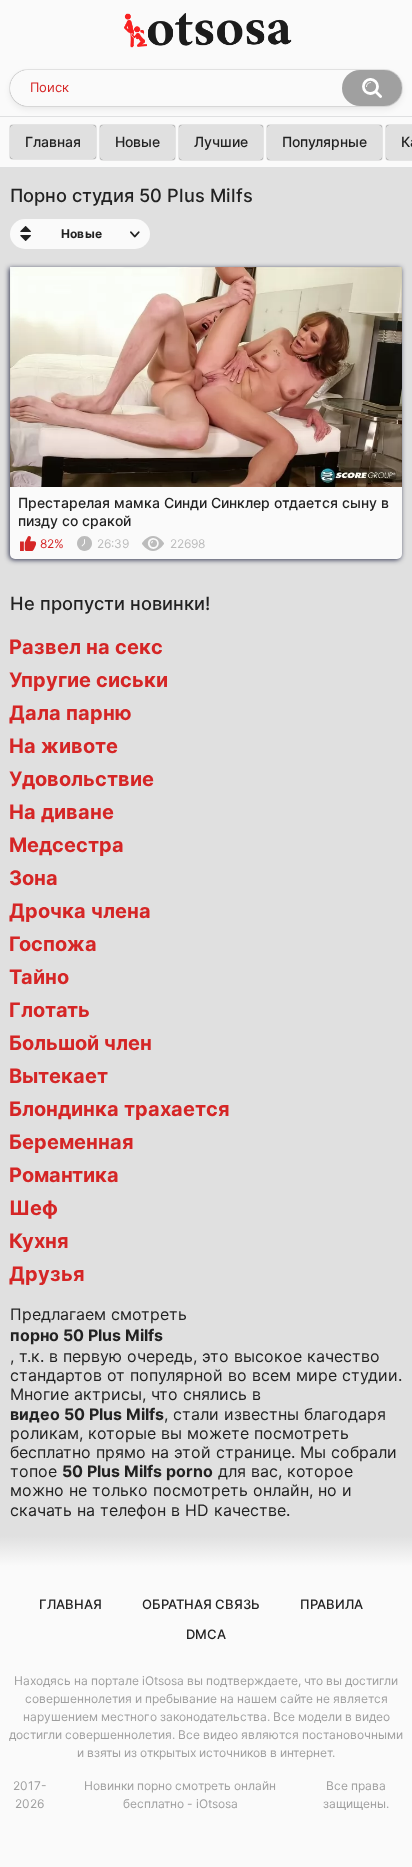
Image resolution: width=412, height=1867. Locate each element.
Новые (137, 141)
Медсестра (66, 845)
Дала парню (70, 713)
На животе (63, 746)
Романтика (64, 1175)
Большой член (80, 1043)
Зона (33, 878)
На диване (61, 812)
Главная (53, 141)
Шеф (33, 1208)
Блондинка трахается (119, 1109)
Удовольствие (81, 779)
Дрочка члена (80, 911)
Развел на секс (86, 647)
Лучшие (221, 141)
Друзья (47, 1274)
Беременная (71, 1142)
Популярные (324, 141)
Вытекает (58, 1076)
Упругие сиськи (88, 680)
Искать (372, 88)
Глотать (49, 1010)
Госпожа (53, 944)
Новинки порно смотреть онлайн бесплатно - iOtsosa (180, 1794)
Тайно (39, 977)
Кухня (39, 1241)
